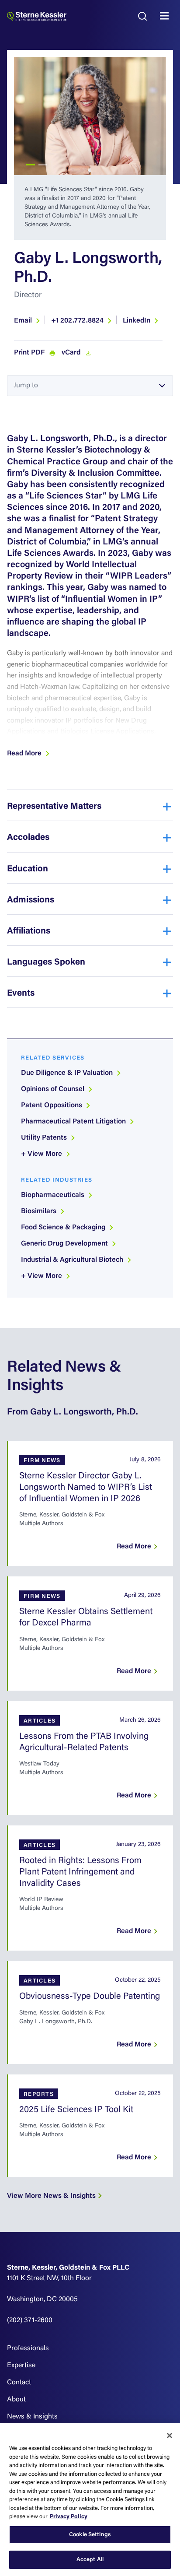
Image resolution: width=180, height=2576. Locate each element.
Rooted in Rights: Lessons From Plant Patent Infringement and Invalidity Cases (80, 1872)
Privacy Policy (69, 2517)
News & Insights (32, 2417)
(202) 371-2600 (30, 2320)
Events (21, 993)
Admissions (31, 900)
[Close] (170, 2436)
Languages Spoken (46, 962)
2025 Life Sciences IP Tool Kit (76, 2110)
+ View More (42, 1154)
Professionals (28, 2348)
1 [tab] (31, 165)
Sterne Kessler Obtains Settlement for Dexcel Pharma (86, 1618)
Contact (19, 2383)
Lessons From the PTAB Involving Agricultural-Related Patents (84, 1742)
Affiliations (29, 931)
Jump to (26, 386)
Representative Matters (54, 807)
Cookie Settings (90, 2535)
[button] (29, 754)
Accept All (90, 2560)
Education (28, 869)
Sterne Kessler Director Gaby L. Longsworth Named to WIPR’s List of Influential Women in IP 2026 (86, 1488)
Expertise (21, 2365)
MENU (166, 16)
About (16, 2400)
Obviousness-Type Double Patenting (90, 1997)
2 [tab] (43, 165)
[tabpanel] (90, 116)
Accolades (28, 838)
